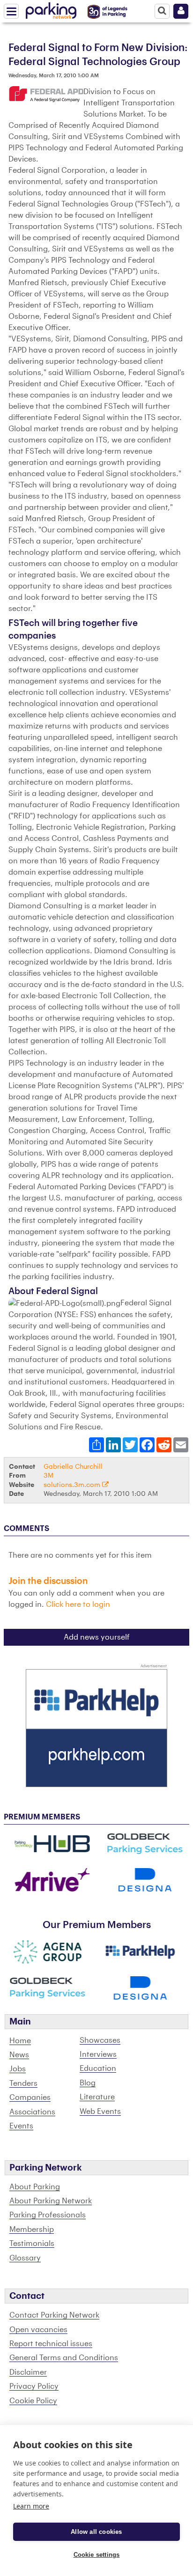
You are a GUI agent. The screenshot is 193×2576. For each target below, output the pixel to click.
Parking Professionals (48, 2215)
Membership (32, 2230)
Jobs (18, 2069)
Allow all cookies (96, 2532)
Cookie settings (97, 2555)
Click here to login (78, 1604)
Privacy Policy (34, 2386)
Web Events (100, 2112)
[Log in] (181, 11)
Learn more (31, 2506)
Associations (32, 2112)
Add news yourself (97, 1637)
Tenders (23, 2083)
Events (21, 2126)
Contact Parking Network (54, 2315)
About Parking (35, 2187)
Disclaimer (28, 2372)
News (19, 2055)
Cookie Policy (33, 2401)
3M (48, 1476)
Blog (88, 2083)
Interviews (98, 2054)
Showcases (100, 2040)
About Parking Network (51, 2201)
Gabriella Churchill (73, 1467)
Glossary (25, 2258)
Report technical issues (51, 2344)
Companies (30, 2098)
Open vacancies (38, 2330)
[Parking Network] (51, 9)
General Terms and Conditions (64, 2358)
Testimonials (32, 2244)
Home (20, 2041)
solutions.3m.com (73, 1485)
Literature (97, 2097)
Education (98, 2068)
